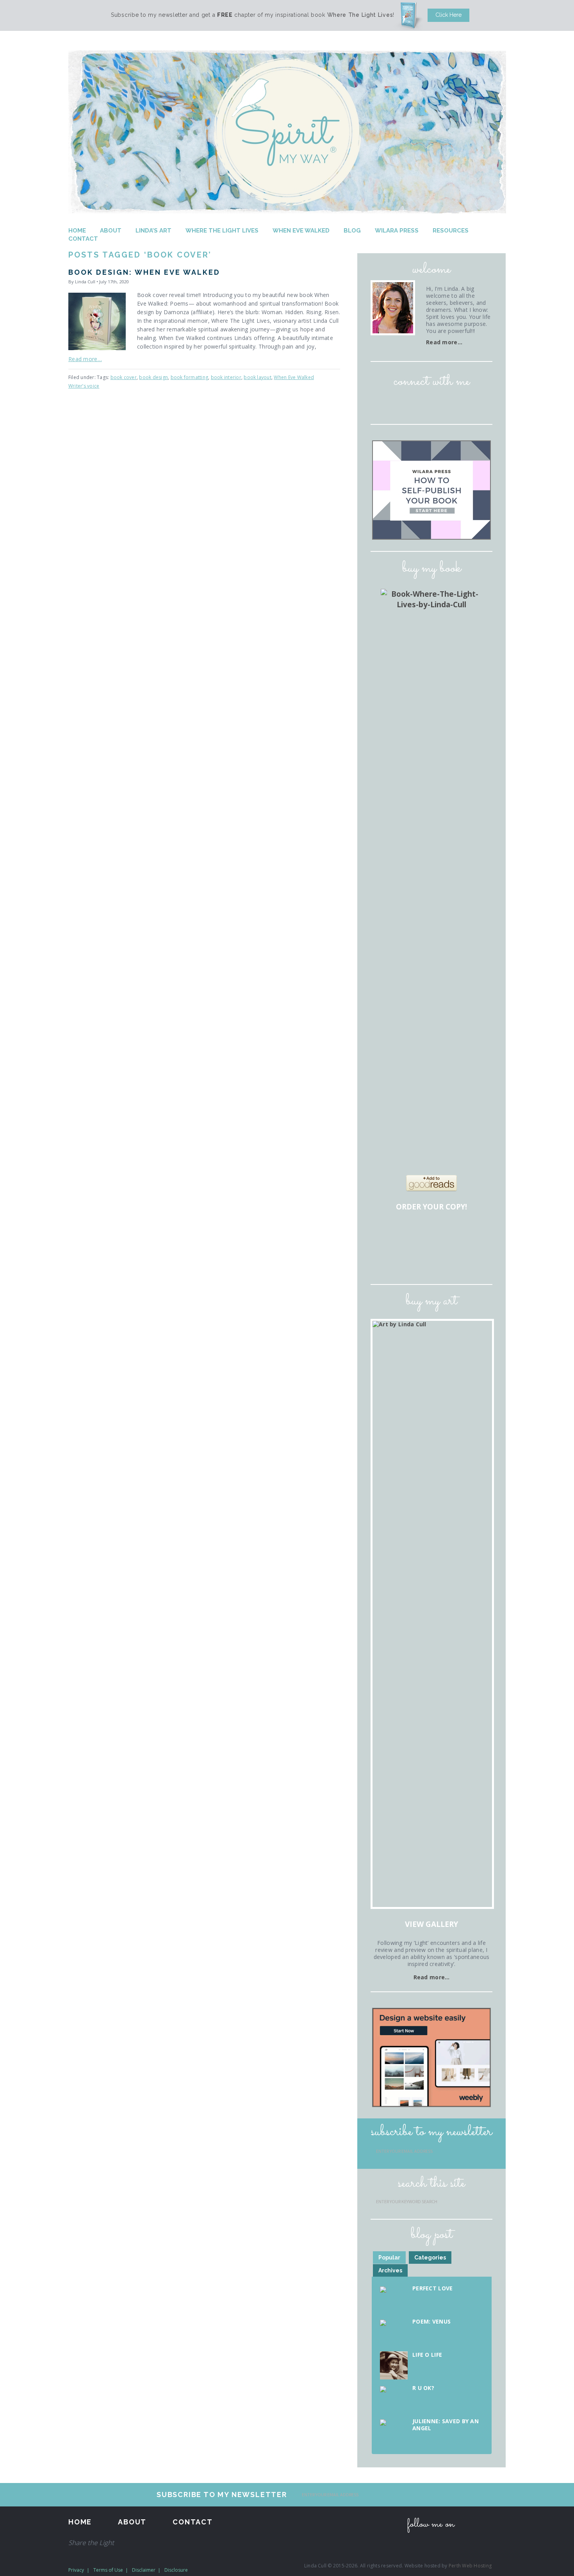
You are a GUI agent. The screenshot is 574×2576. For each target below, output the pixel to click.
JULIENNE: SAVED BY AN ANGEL (446, 2425)
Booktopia (388, 1258)
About (111, 231)
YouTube (464, 404)
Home (77, 231)
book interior (226, 377)
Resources (451, 231)
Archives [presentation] (390, 2270)
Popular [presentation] (389, 2258)
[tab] (389, 2258)
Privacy (76, 2570)
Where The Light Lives (222, 231)
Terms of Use (108, 2570)
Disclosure (176, 2570)
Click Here (448, 15)
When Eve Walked (301, 231)
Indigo (477, 1234)
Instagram (421, 404)
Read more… (85, 359)
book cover (124, 377)
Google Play (455, 1258)
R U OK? (423, 2388)
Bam (433, 1234)
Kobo (477, 1258)
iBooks (433, 1258)
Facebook (399, 404)
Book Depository (455, 1234)
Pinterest (443, 404)
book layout (258, 377)
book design (153, 377)
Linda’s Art (153, 231)
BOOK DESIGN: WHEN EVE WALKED (144, 272)
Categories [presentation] (430, 2258)
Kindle (410, 1258)
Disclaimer (144, 2570)
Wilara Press (397, 231)
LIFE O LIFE (427, 2355)
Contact (83, 239)
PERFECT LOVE (432, 2288)
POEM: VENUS (431, 2321)
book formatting (190, 377)
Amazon (388, 1234)
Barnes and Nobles (410, 1234)
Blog (352, 231)
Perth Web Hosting (470, 2566)
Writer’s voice (84, 386)
